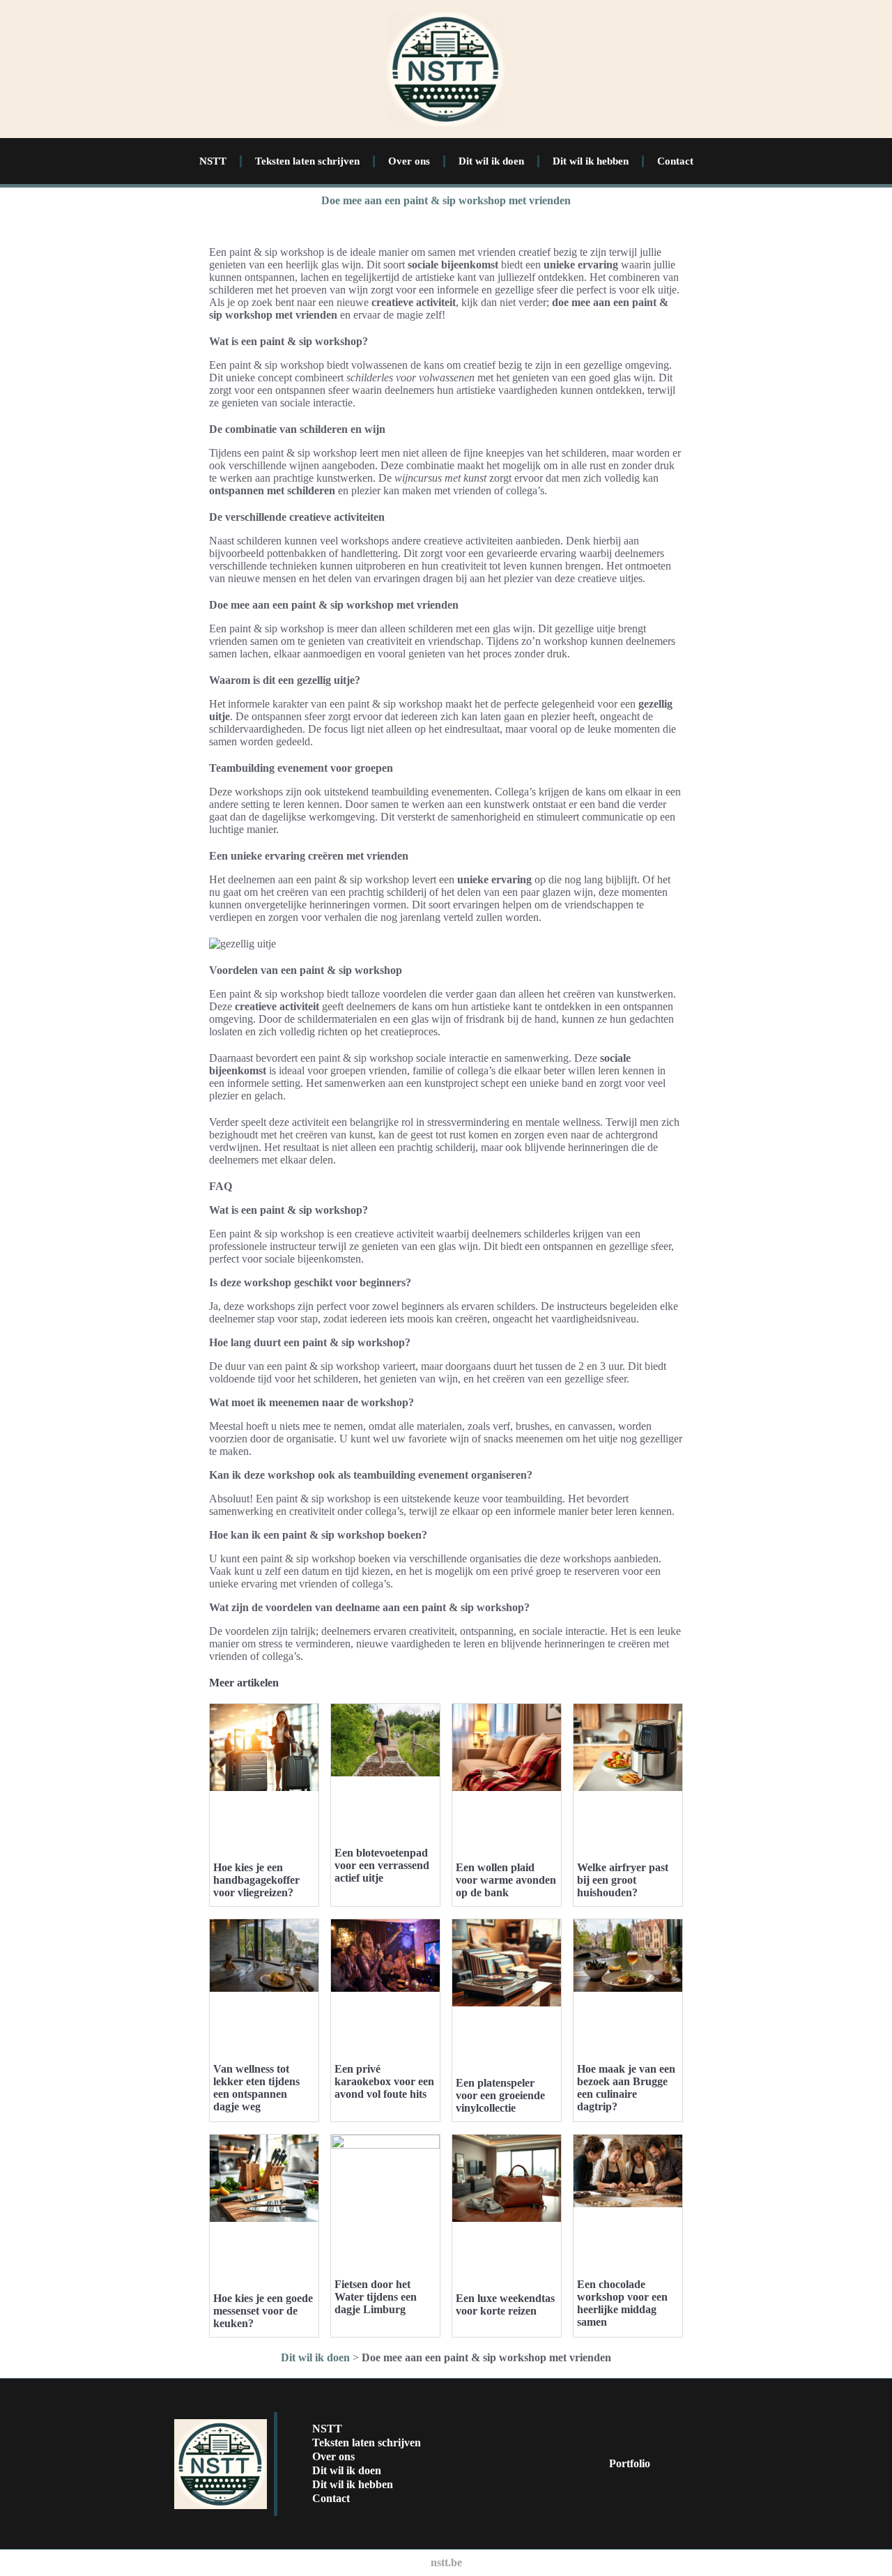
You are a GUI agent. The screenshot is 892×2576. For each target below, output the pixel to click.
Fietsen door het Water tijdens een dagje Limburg (376, 2297)
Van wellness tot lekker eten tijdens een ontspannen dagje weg (256, 2088)
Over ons (409, 161)
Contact (675, 161)
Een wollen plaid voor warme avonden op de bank (506, 1880)
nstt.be (446, 2562)
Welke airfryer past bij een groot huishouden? (623, 1880)
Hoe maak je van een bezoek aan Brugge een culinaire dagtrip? (626, 2088)
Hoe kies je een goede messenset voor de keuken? (263, 2311)
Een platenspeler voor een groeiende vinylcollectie (500, 2095)
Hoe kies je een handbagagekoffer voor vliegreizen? (256, 1880)
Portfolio (630, 2463)
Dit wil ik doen (491, 161)
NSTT (213, 161)
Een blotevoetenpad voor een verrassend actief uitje (382, 1865)
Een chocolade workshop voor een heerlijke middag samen (622, 2303)
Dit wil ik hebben (591, 161)
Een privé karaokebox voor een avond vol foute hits (384, 2081)
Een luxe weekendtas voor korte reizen (505, 2304)
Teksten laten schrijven (307, 161)
